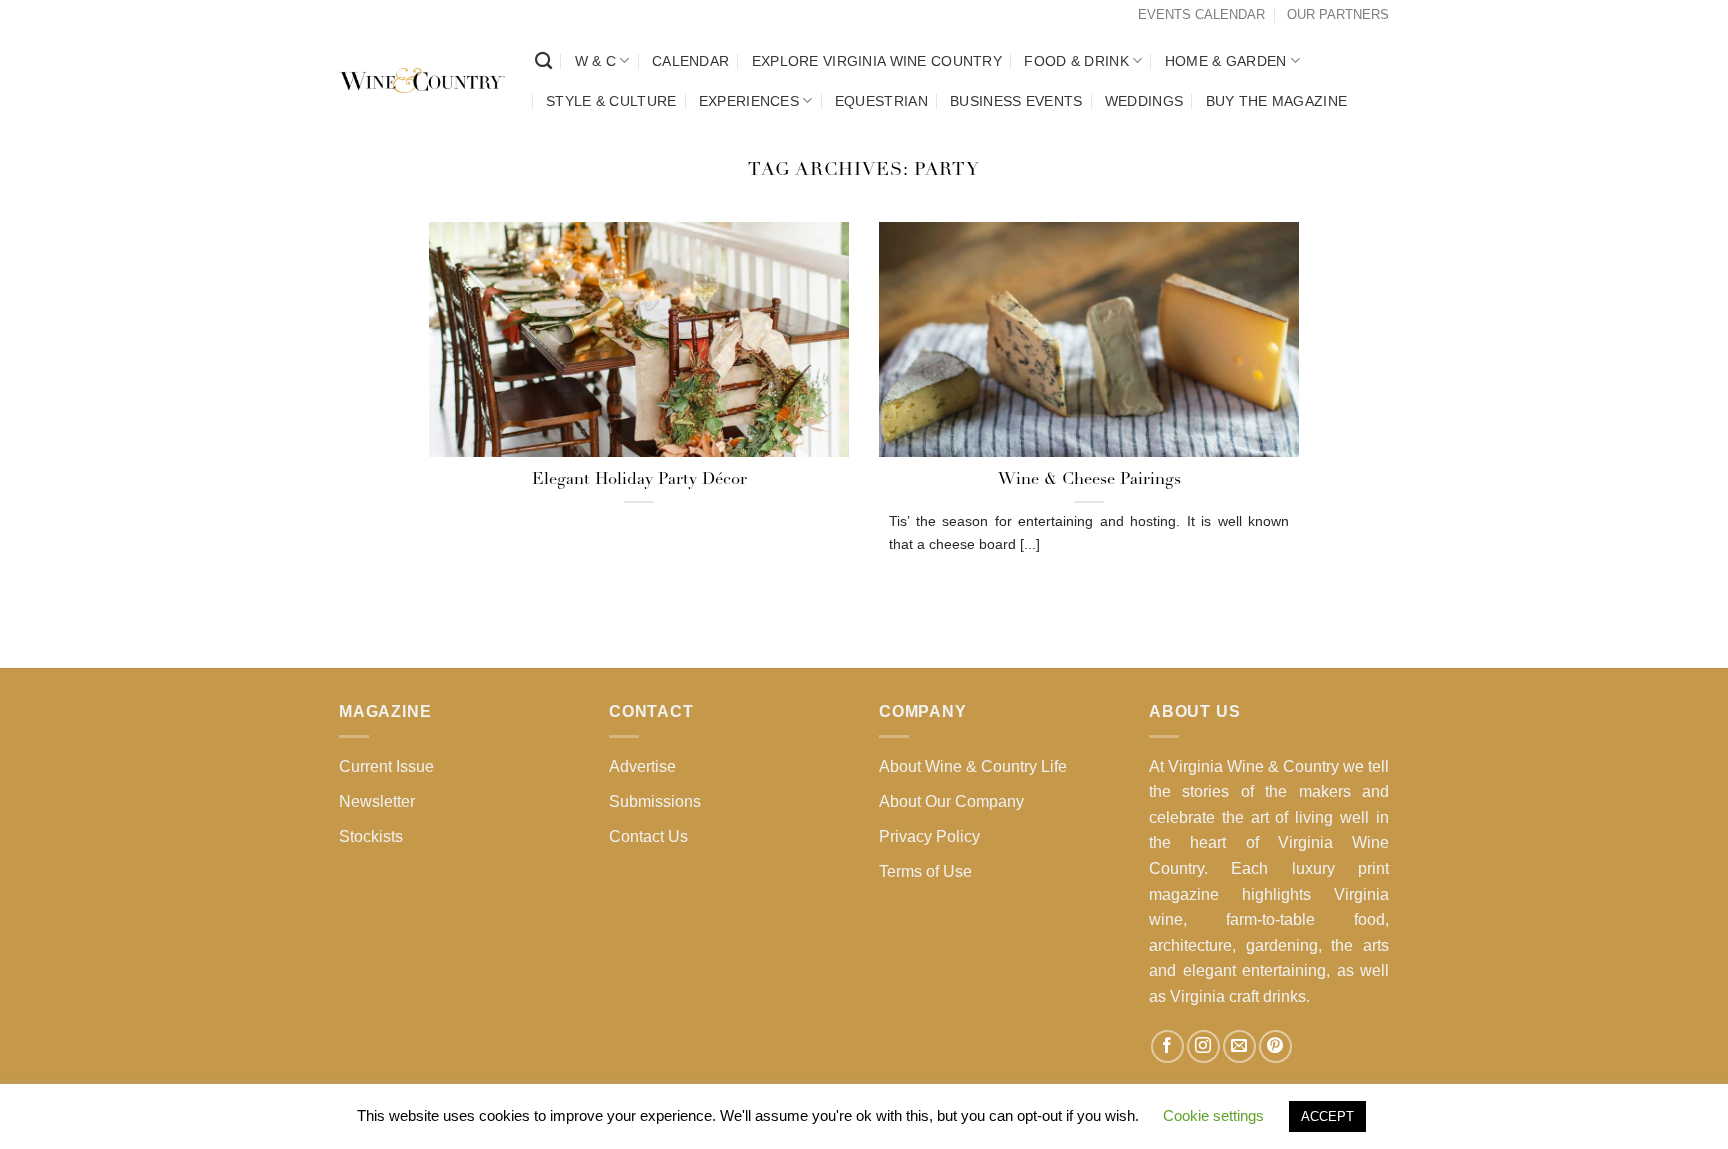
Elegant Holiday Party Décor (639, 480)
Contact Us (648, 836)
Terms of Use (925, 871)
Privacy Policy (929, 836)
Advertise (642, 766)
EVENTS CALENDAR (1201, 14)
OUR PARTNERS (1338, 14)
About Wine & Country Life (973, 766)
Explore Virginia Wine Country (877, 61)
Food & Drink (1076, 61)
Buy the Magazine (1277, 101)
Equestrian (881, 101)
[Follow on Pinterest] (1275, 1046)
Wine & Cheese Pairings (1089, 480)
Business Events (1016, 101)
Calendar (690, 61)
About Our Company (951, 801)
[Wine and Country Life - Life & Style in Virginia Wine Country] (422, 81)
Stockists (371, 836)
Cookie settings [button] (1213, 1115)
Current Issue (386, 766)
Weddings (1144, 101)
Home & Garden (1226, 61)
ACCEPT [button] (1327, 1116)
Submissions (655, 801)
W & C (595, 61)
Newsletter (377, 801)
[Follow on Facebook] (1167, 1046)
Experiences (749, 101)
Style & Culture (611, 101)
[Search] (543, 61)
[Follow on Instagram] (1203, 1046)
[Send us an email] (1239, 1046)
